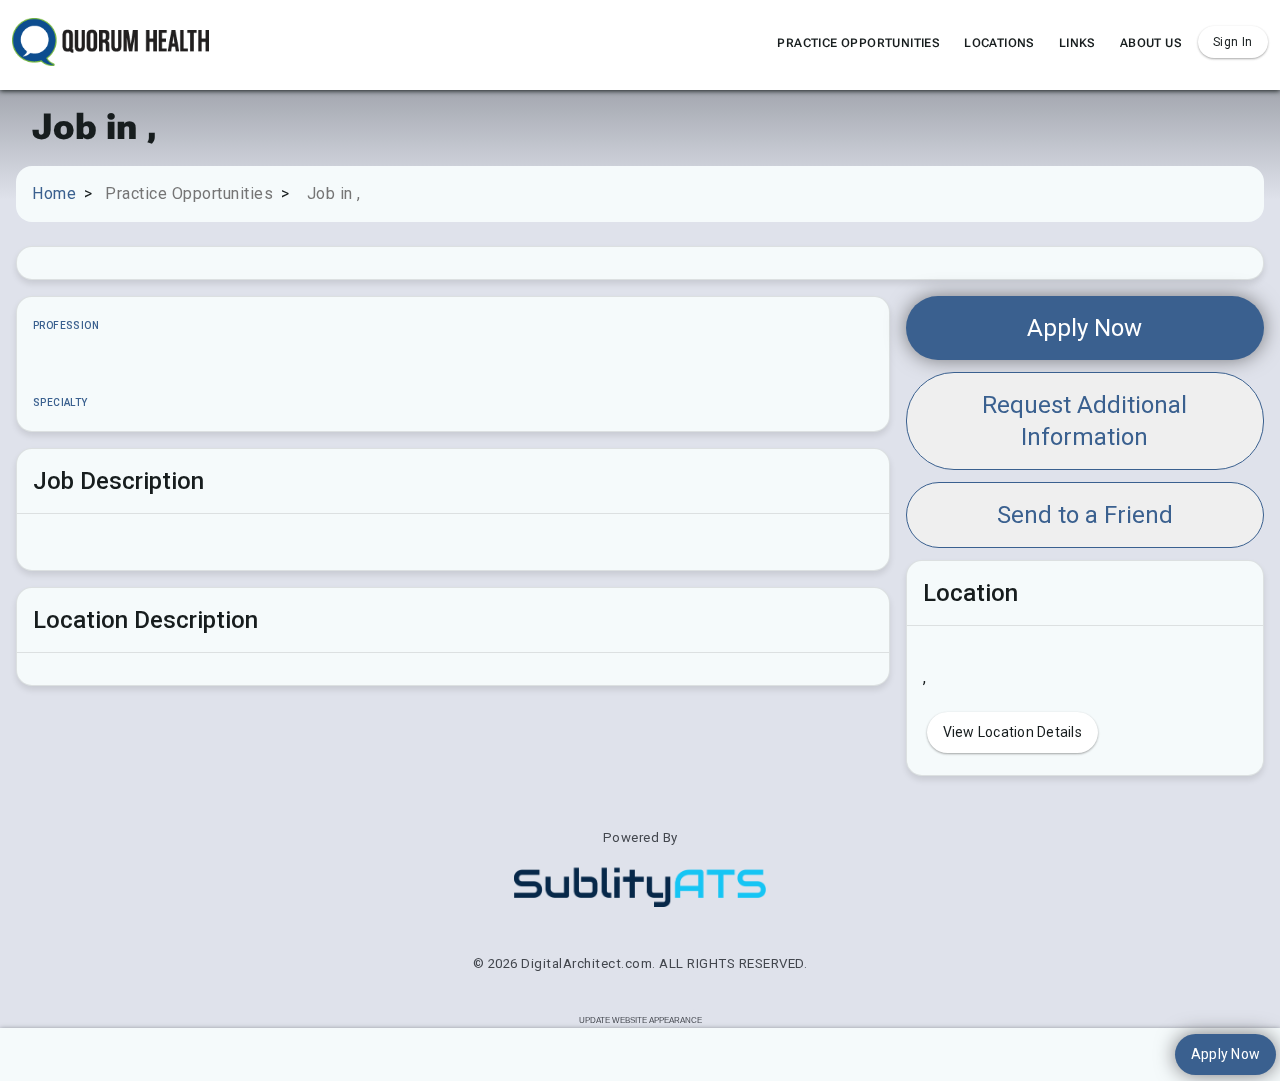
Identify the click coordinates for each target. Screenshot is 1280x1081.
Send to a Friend (1085, 515)
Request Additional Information (1084, 421)
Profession (66, 325)
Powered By (640, 837)
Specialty (60, 402)
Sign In (1233, 42)
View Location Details (1012, 732)
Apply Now (1084, 328)
